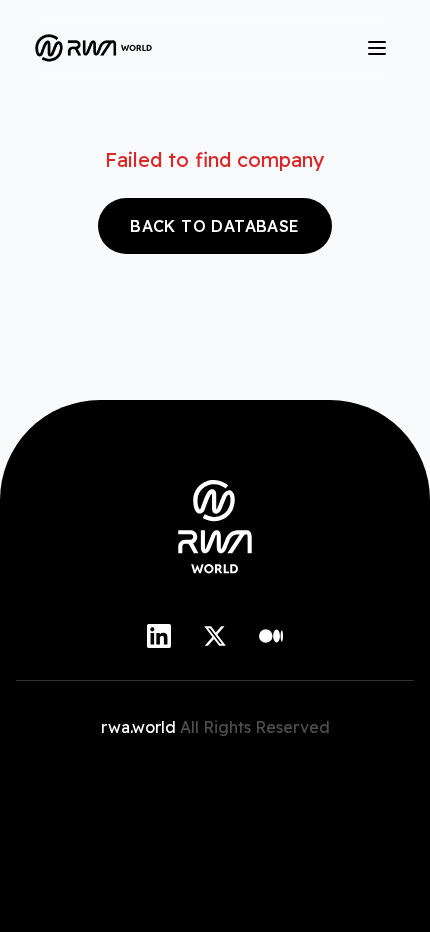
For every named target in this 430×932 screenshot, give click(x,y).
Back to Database (214, 226)
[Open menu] (377, 48)
